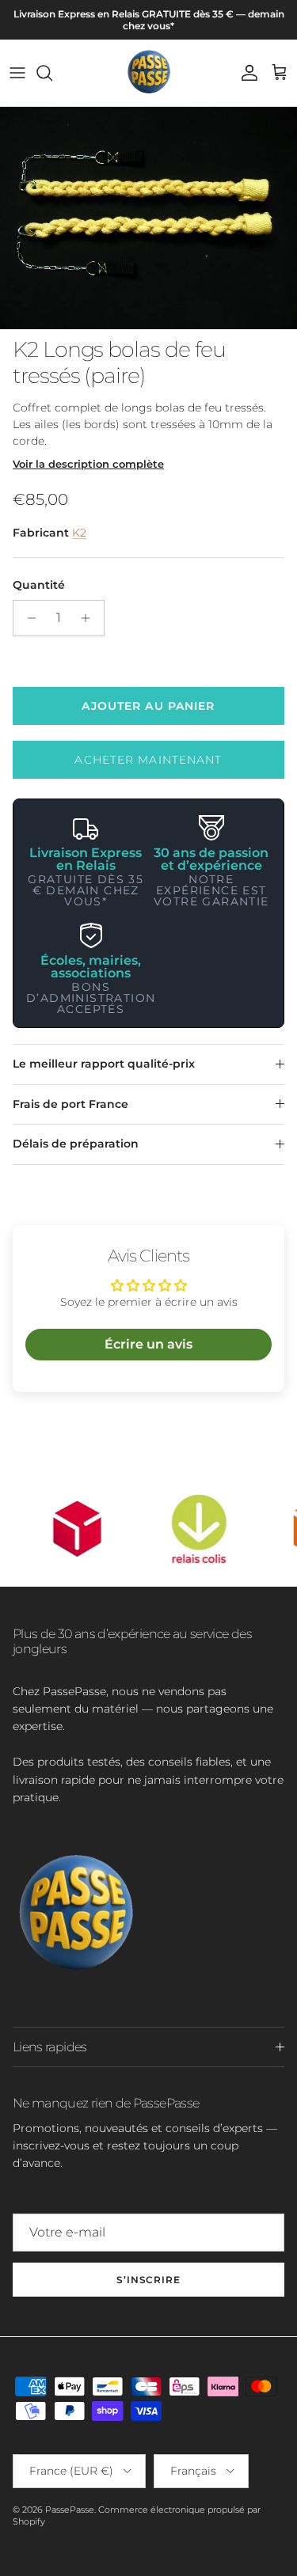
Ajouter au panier (148, 706)
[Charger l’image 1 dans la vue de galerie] (148, 218)
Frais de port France (70, 1104)
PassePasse (70, 2510)
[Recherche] (52, 73)
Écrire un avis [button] (148, 1344)
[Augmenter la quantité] (90, 618)
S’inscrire (149, 2280)
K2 (79, 533)
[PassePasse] (149, 73)
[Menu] (17, 73)
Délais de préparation (76, 1144)
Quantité (39, 585)
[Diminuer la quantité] (27, 618)
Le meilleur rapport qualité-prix (104, 1064)
